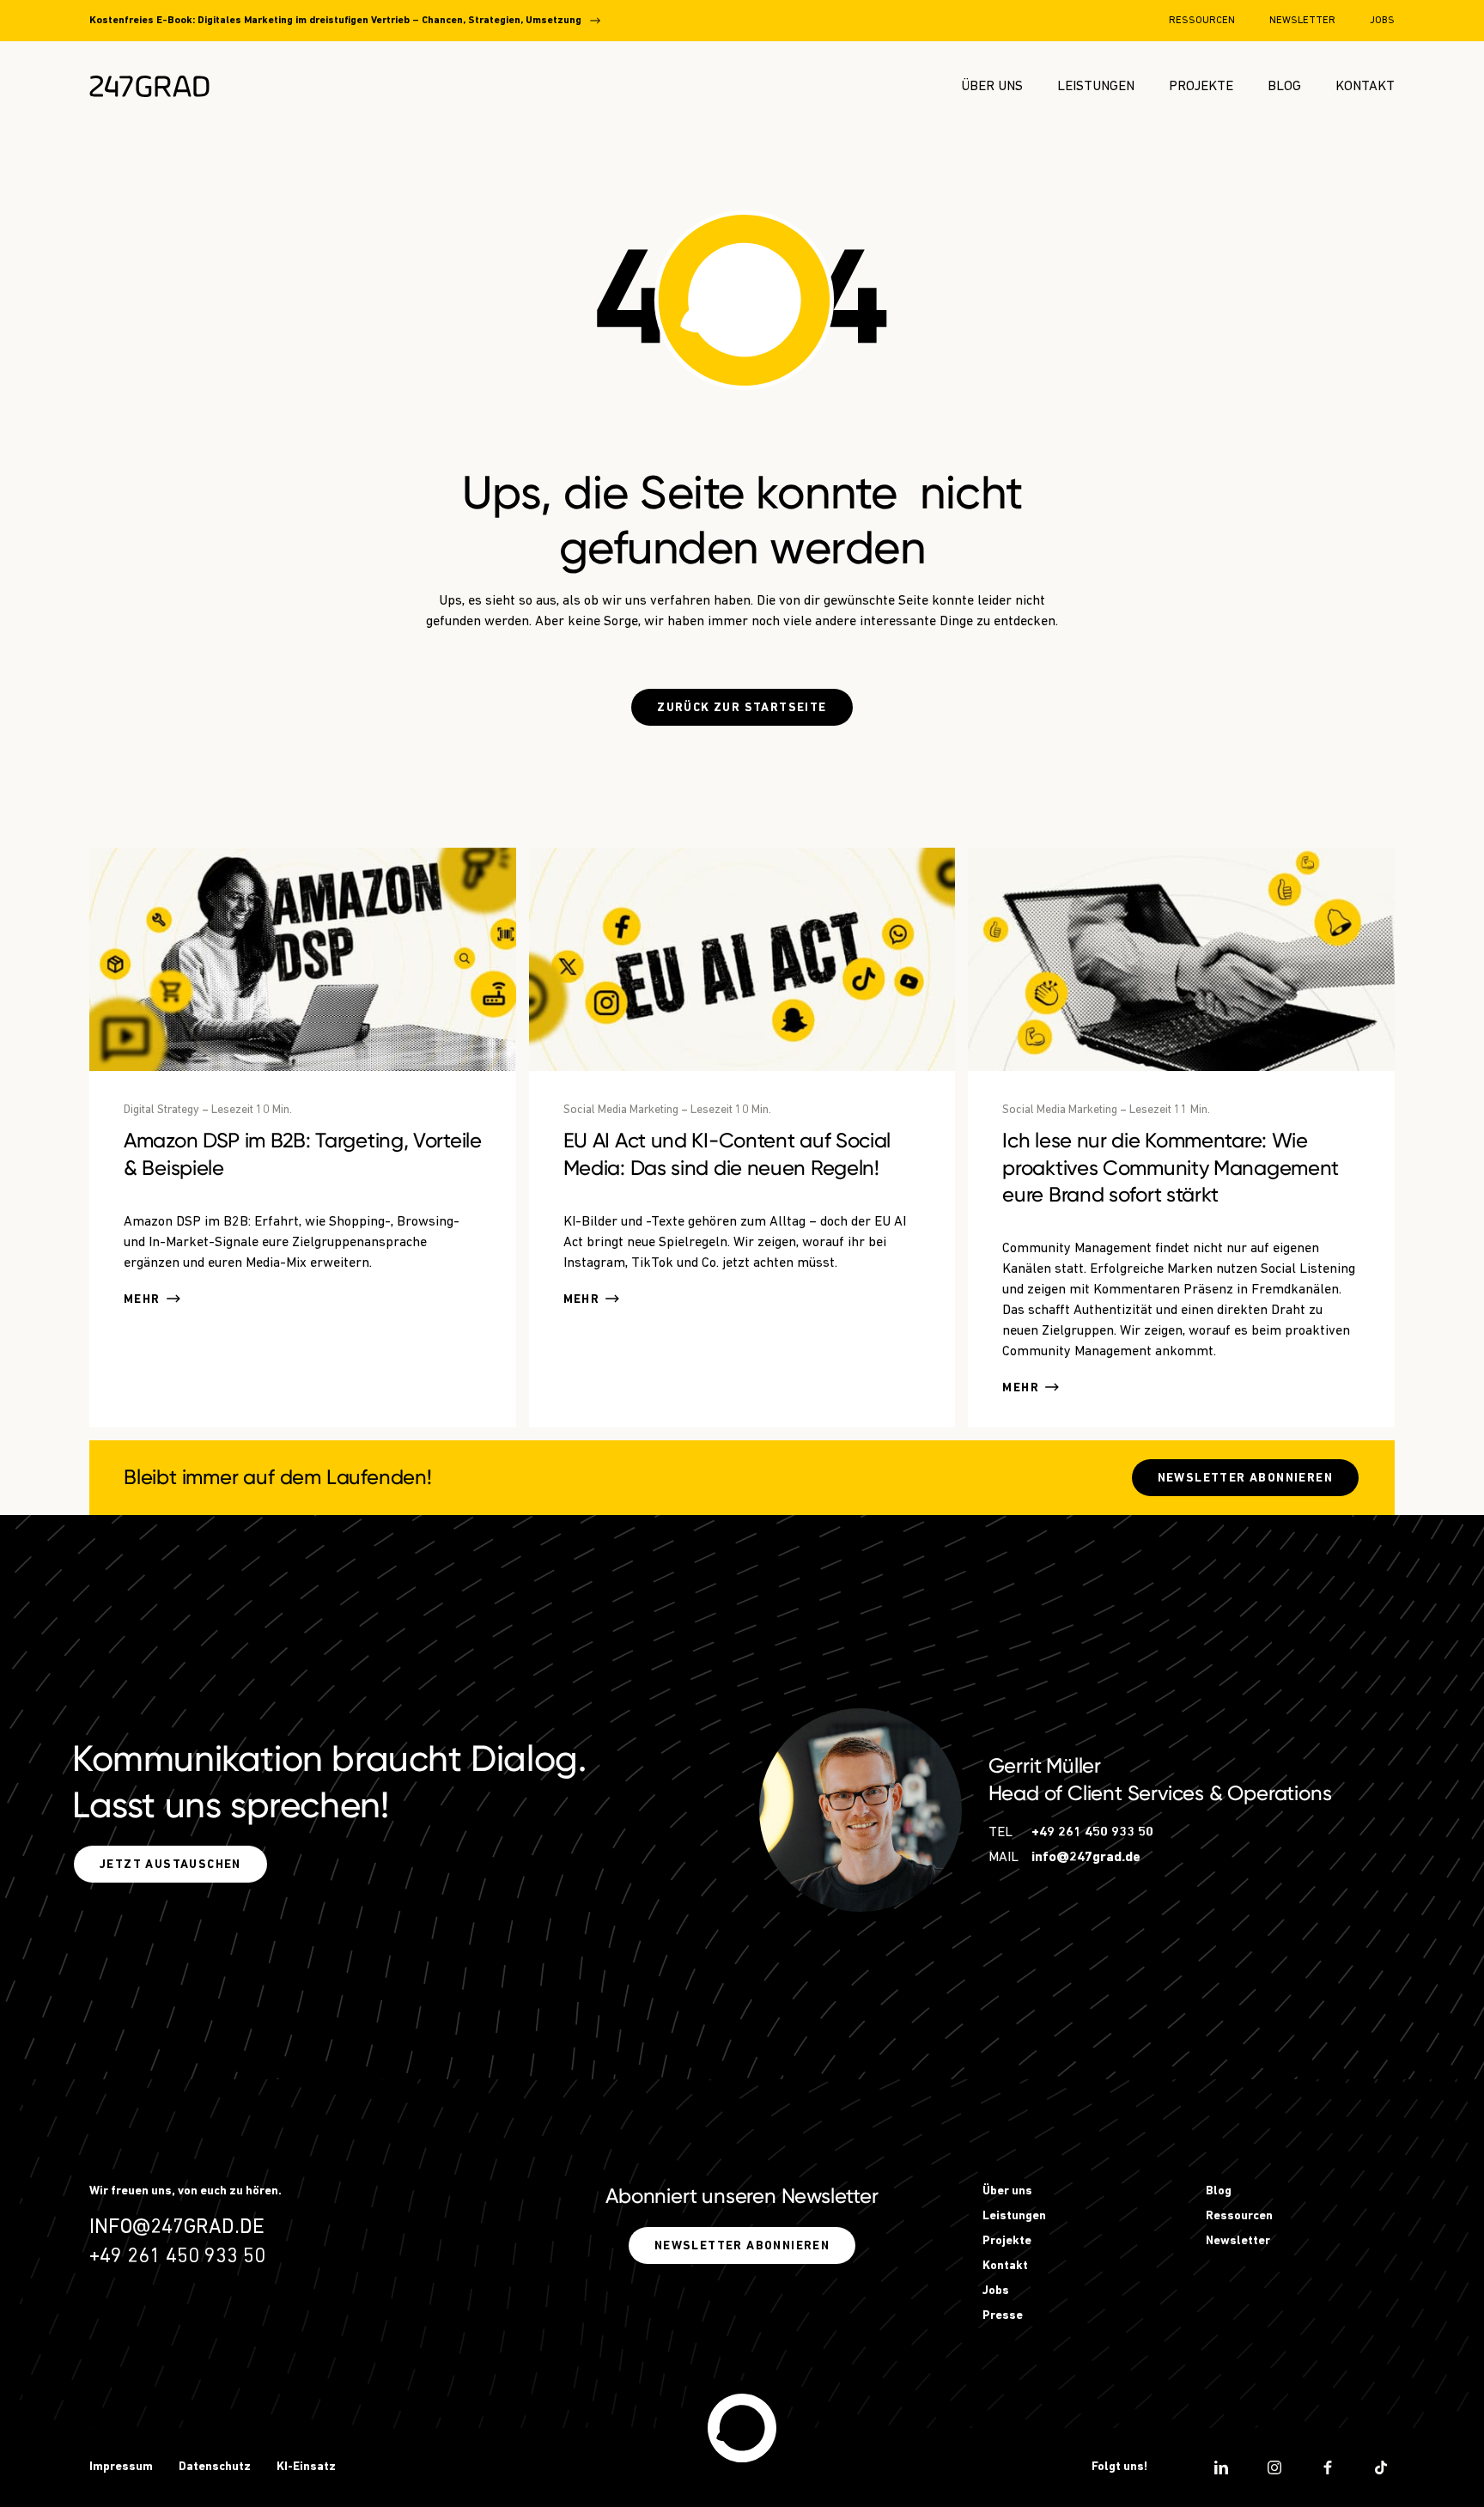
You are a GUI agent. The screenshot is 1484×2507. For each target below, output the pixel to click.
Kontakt (1365, 87)
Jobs (1382, 21)
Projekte (1201, 87)
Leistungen (1096, 87)
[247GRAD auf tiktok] (1381, 2467)
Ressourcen (1202, 21)
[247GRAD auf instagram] (1274, 2467)
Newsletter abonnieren (1245, 1479)
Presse (1003, 2316)
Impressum (121, 2467)
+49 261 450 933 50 (1092, 1833)
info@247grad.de (1086, 1858)
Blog (1284, 87)
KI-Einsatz (306, 2467)
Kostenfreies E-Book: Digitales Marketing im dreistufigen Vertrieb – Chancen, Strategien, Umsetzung (335, 21)
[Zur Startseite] (149, 86)
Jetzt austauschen (170, 1865)
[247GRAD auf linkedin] (1221, 2467)
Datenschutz (215, 2467)
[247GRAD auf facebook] (1328, 2467)
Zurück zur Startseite (742, 708)
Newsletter (1302, 21)
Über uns (992, 87)
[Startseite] (742, 2428)
